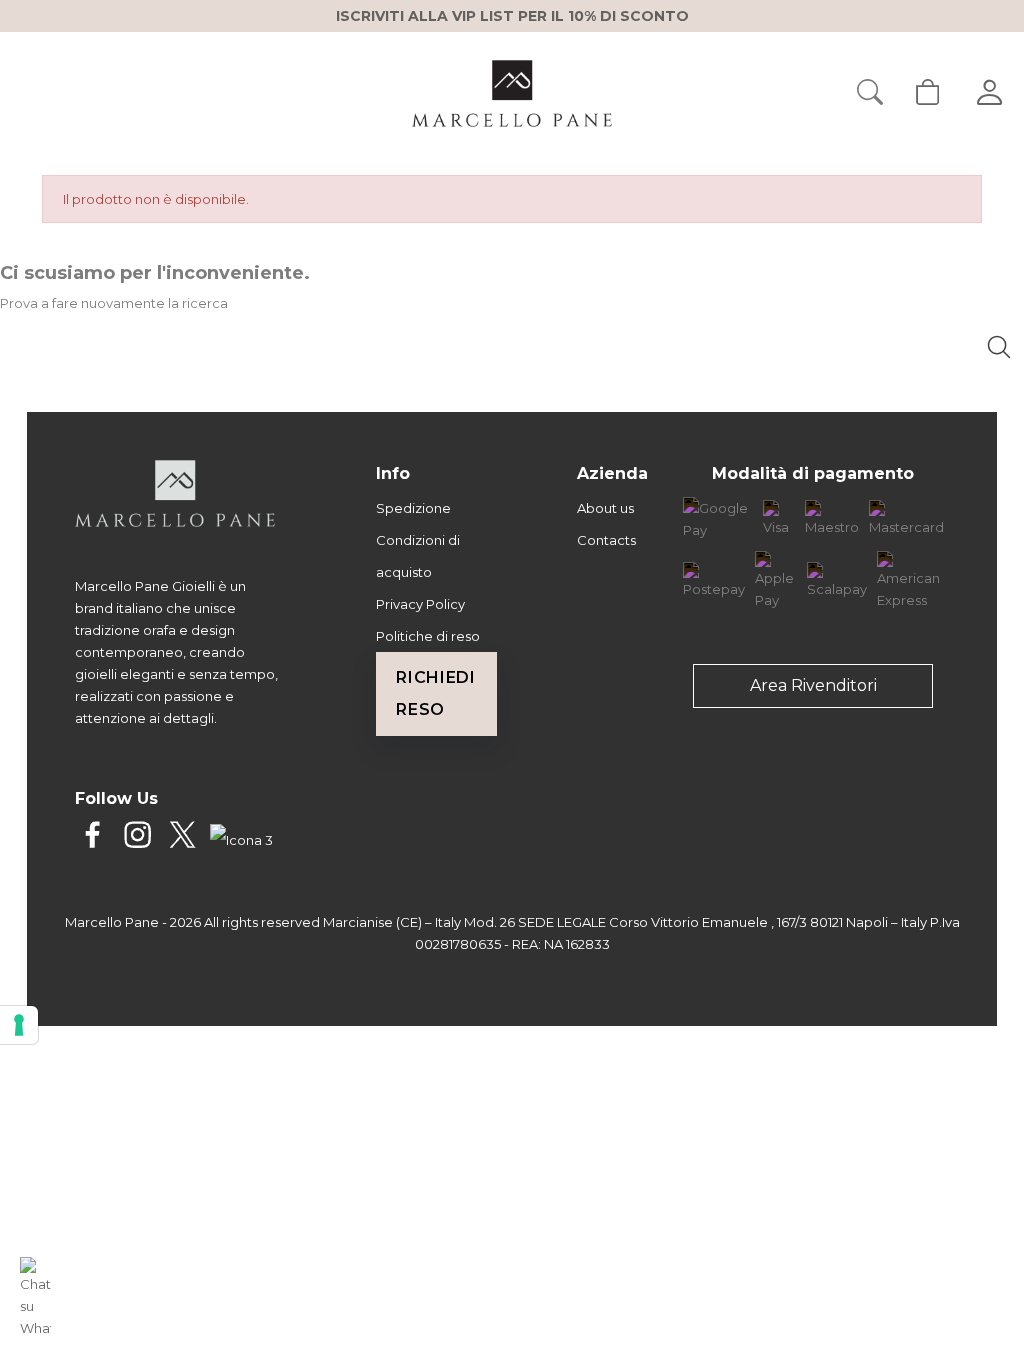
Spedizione (413, 508)
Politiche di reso (428, 636)
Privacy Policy (420, 604)
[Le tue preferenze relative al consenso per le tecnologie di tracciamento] (19, 1025)
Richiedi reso (435, 693)
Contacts (606, 540)
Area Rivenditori (813, 685)
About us (605, 508)
